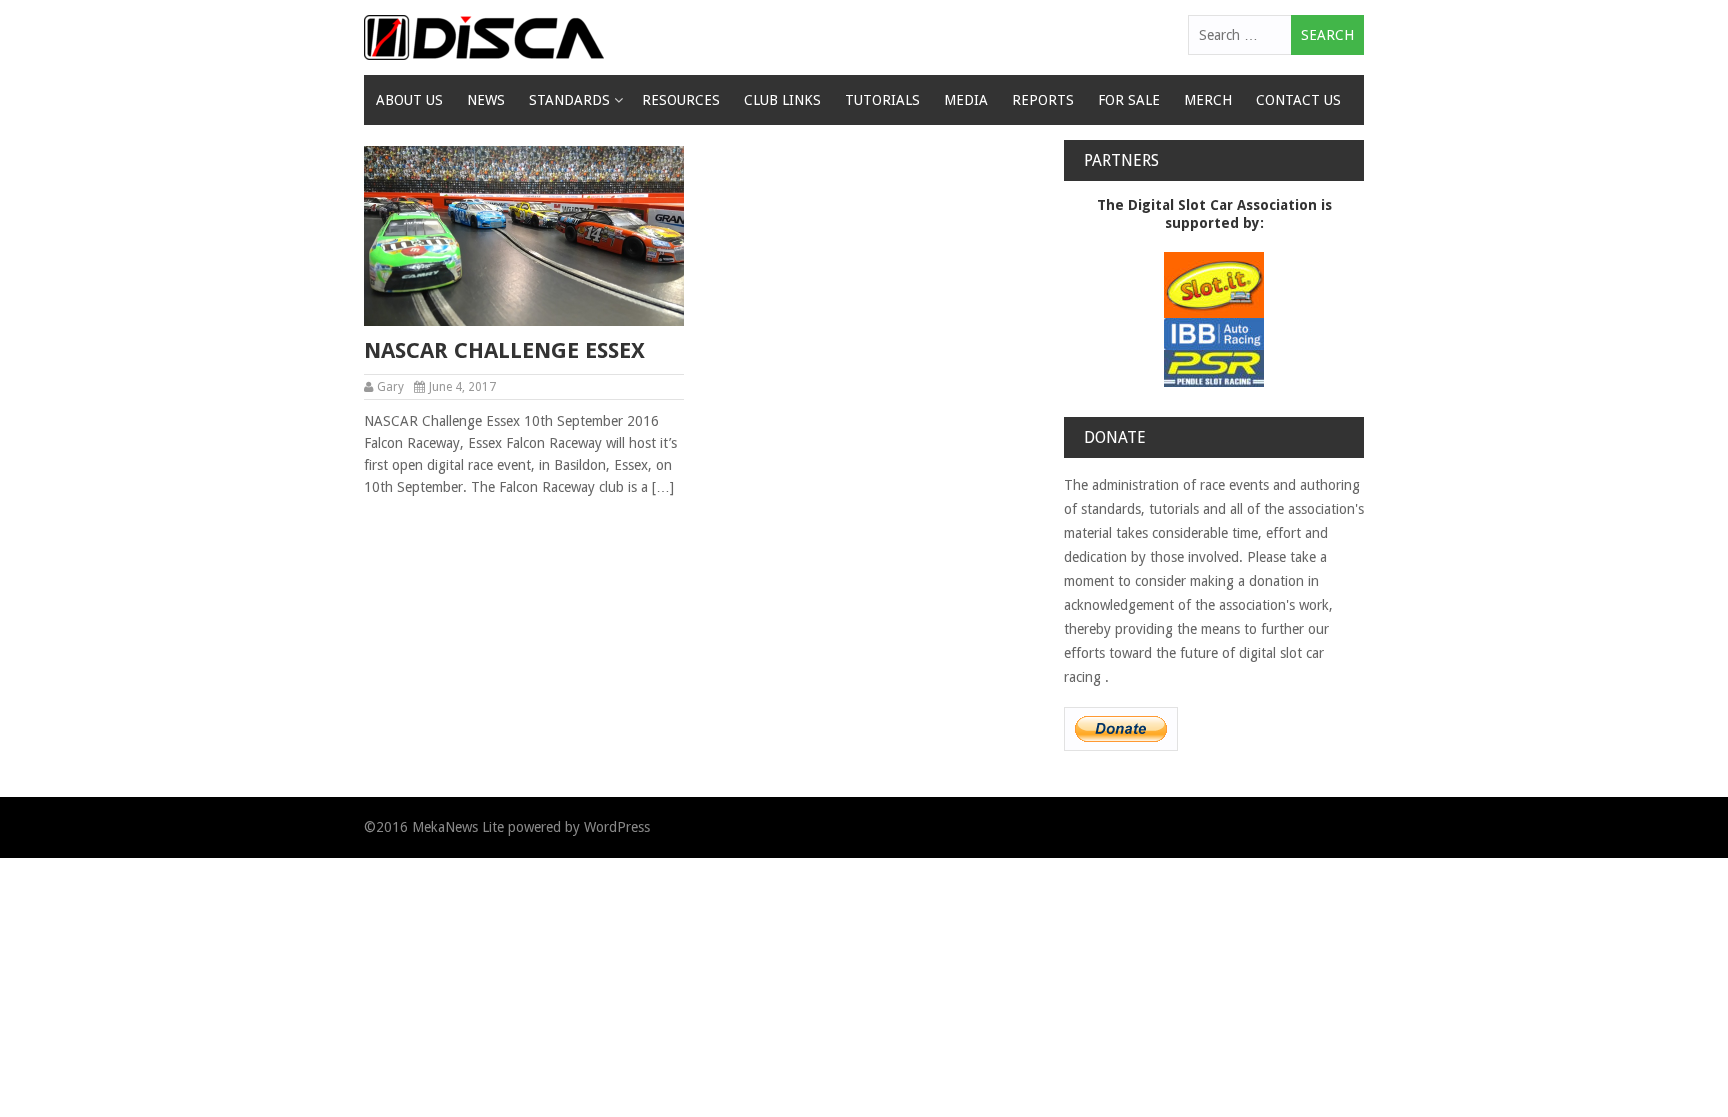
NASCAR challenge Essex (504, 350)
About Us (409, 100)
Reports (1043, 100)
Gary (390, 387)
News (486, 100)
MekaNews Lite (458, 827)
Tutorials (882, 100)
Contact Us (1298, 100)
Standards (569, 100)
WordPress (617, 827)
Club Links (782, 100)
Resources (681, 100)
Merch (1208, 100)
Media (966, 100)
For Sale (1129, 100)
